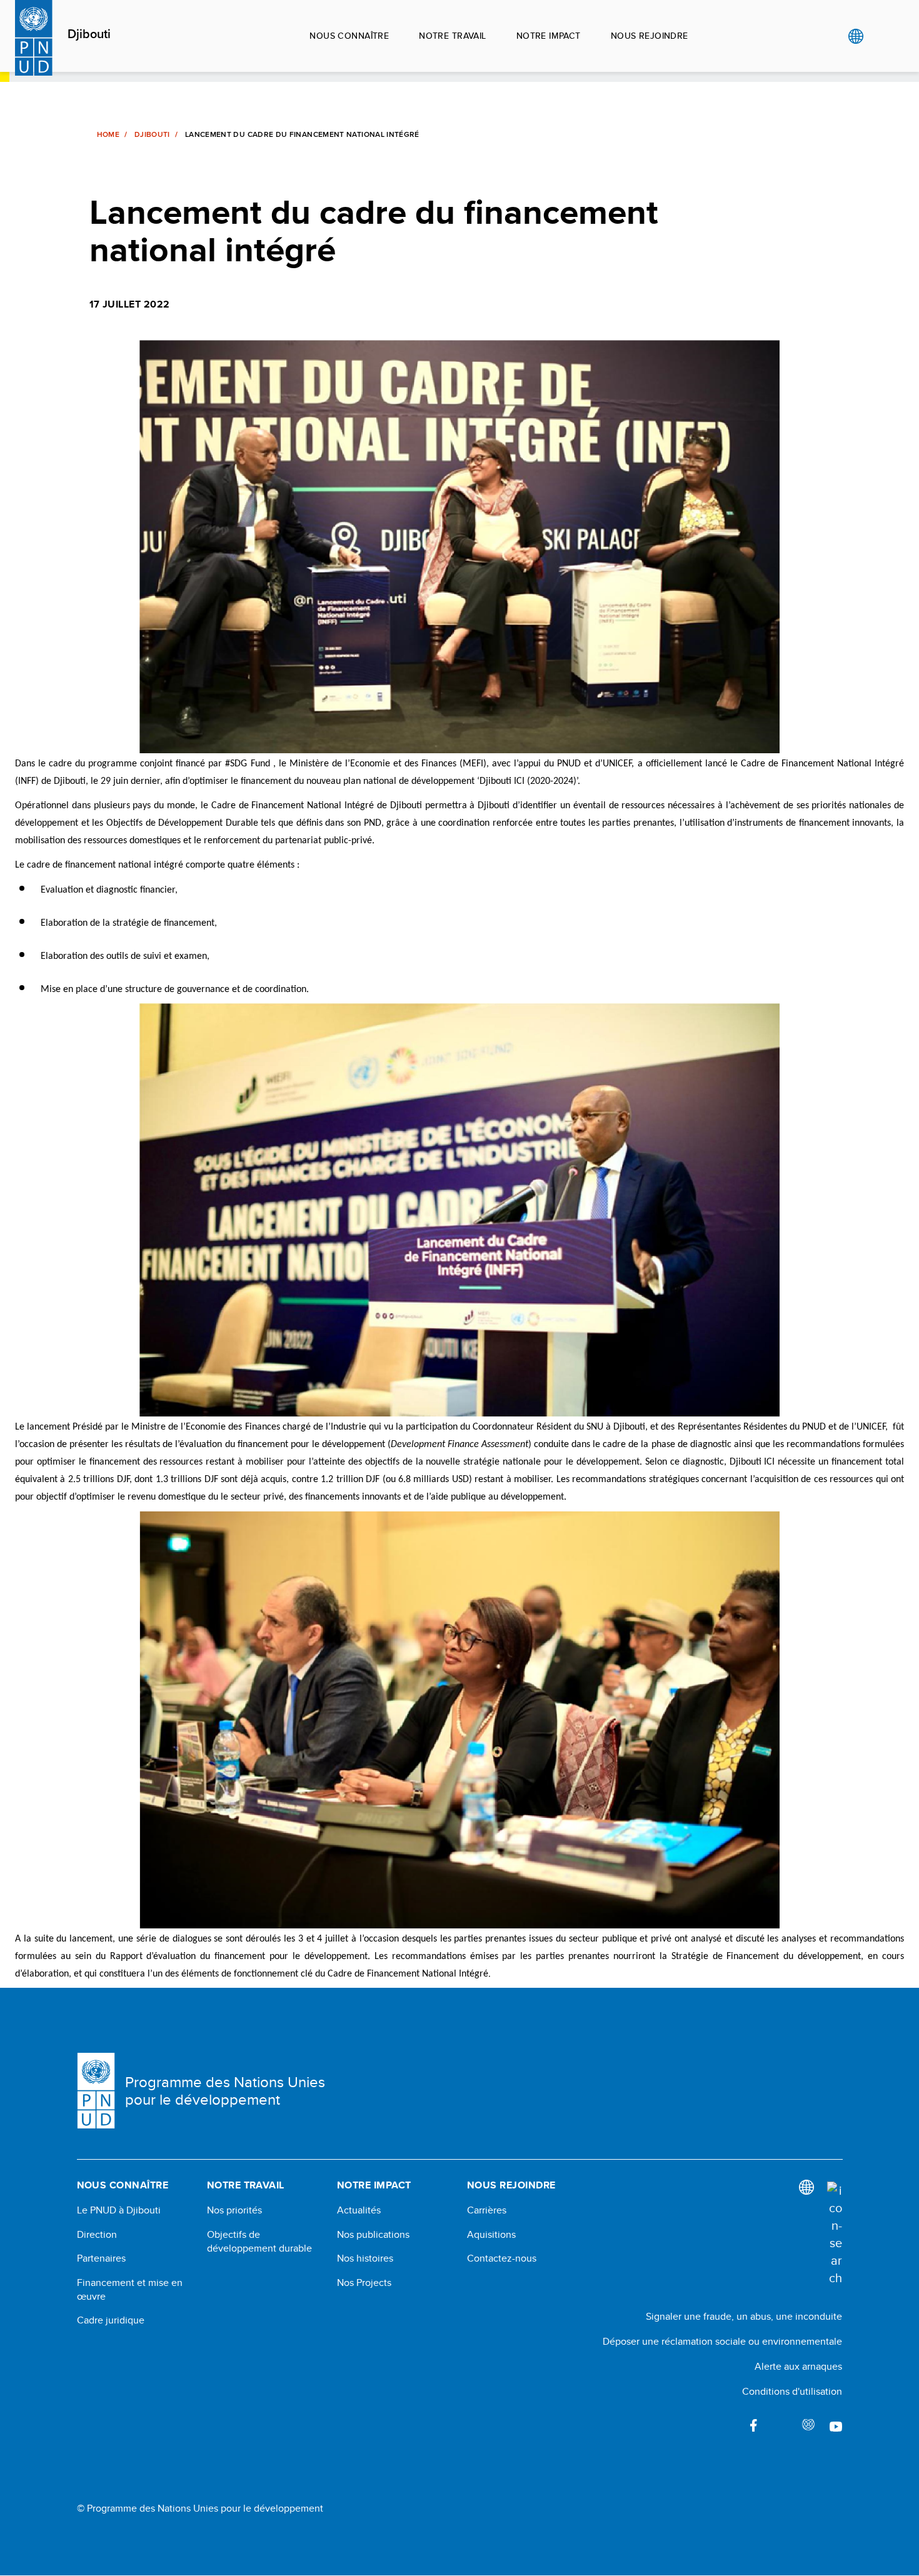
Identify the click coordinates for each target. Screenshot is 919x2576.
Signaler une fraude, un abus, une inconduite (744, 2316)
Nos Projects (364, 2283)
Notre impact (549, 36)
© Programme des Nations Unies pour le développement (200, 2508)
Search (881, 36)
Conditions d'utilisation (792, 2391)
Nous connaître (349, 36)
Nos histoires (365, 2258)
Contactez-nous (502, 2258)
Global (856, 36)
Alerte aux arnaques (798, 2366)
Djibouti (89, 34)
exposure (808, 2425)
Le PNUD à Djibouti (119, 2210)
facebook (753, 2425)
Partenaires (101, 2258)
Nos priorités (234, 2210)
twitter (781, 2425)
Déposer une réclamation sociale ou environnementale (722, 2341)
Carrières (487, 2210)
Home (108, 134)
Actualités (359, 2210)
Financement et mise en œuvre (130, 2290)
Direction (97, 2235)
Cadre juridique (111, 2320)
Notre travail (452, 36)
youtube (836, 2425)
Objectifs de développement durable (259, 2242)
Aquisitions (491, 2235)
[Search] (835, 2234)
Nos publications (373, 2235)
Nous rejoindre (650, 36)
